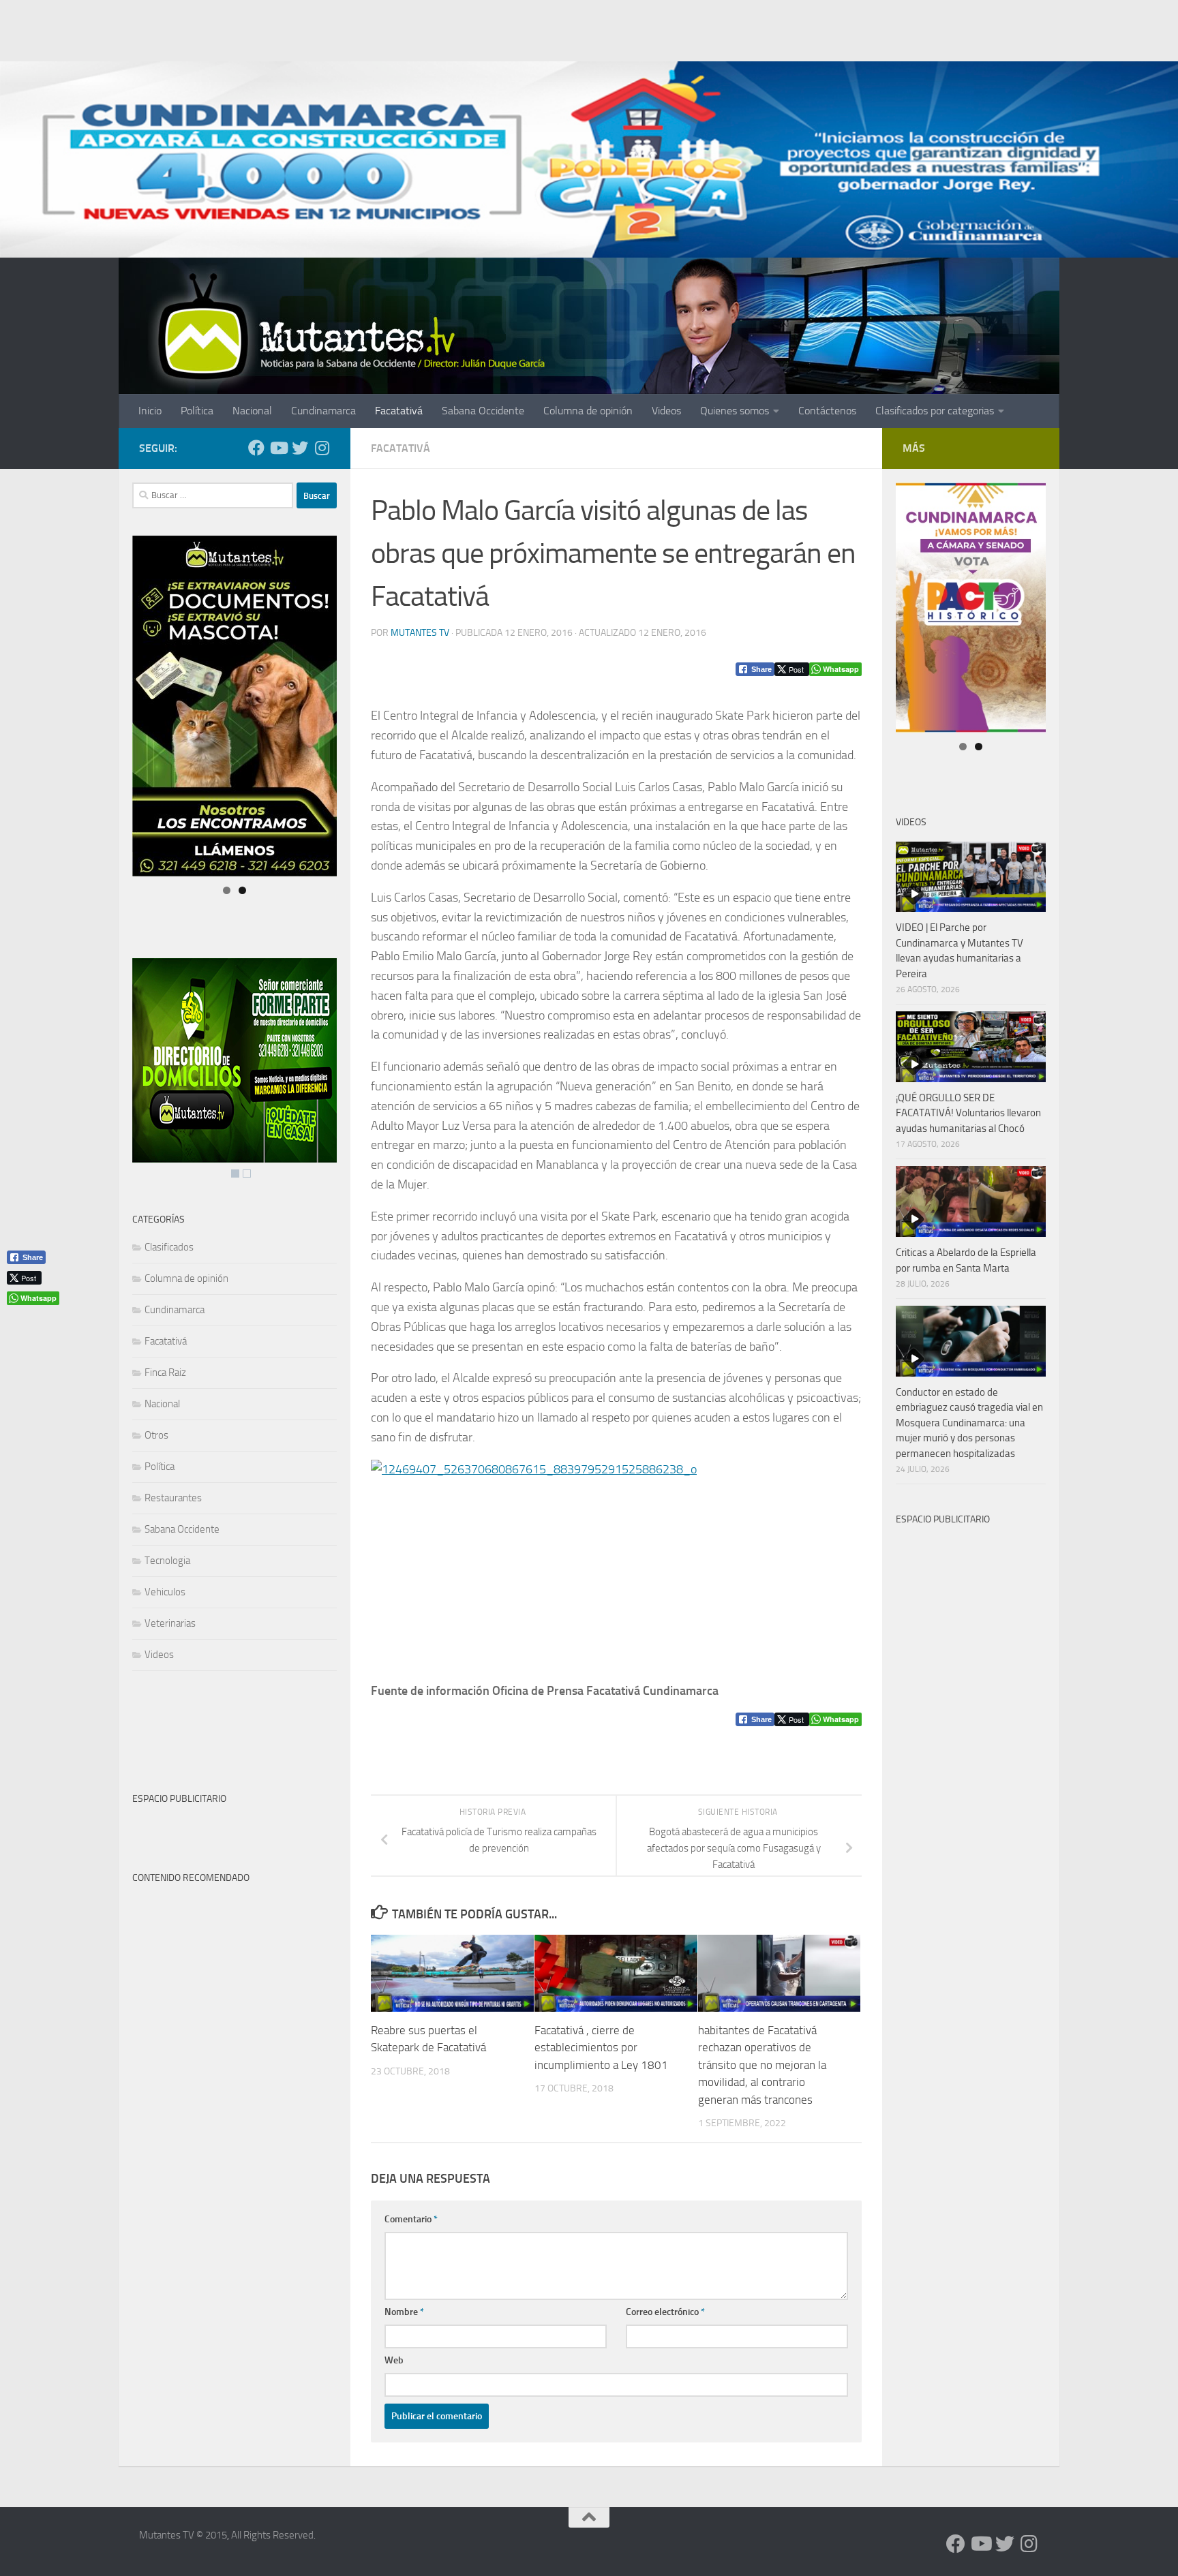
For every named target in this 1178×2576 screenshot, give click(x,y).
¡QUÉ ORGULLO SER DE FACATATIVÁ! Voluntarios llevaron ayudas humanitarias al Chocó (968, 1113)
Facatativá (399, 411)
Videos (666, 411)
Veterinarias (170, 1623)
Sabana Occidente (483, 411)
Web (394, 2360)
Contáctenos (827, 411)
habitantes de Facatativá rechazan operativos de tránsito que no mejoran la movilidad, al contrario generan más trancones (762, 2066)
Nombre (404, 2312)
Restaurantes (173, 1498)
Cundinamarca (323, 411)
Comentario (411, 2219)
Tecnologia (167, 1561)
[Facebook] (256, 448)
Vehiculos (165, 1592)
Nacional (252, 411)
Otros (156, 1435)
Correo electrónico (665, 2312)
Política (197, 411)
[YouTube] (278, 448)
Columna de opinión (588, 411)
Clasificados (169, 1247)
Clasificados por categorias (935, 411)
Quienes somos (735, 411)
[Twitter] (300, 448)
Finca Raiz (165, 1373)
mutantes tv (420, 633)
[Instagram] (322, 448)
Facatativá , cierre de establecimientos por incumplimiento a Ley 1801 (601, 2048)
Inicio (150, 411)
